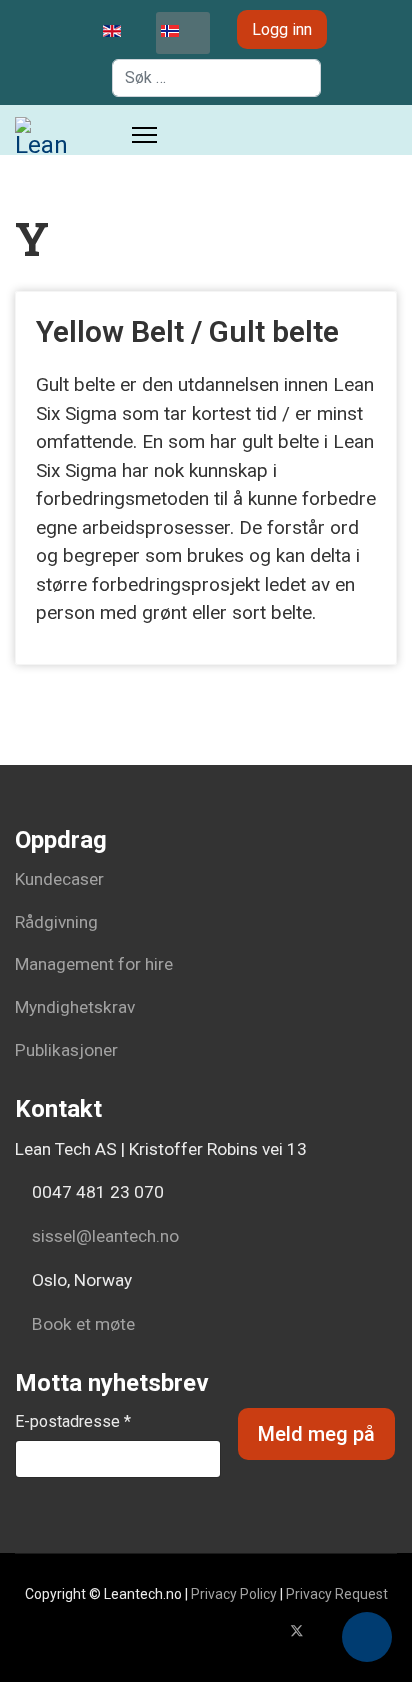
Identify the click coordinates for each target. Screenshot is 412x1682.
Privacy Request (337, 1594)
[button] (367, 1637)
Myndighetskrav (75, 1007)
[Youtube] (329, 1631)
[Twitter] (297, 1631)
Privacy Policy (234, 1594)
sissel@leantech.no (105, 1236)
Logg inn (282, 29)
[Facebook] (264, 1631)
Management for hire (94, 964)
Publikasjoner (66, 1050)
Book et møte (81, 1324)
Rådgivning (56, 922)
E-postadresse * (73, 1421)
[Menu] (144, 135)
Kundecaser (59, 879)
